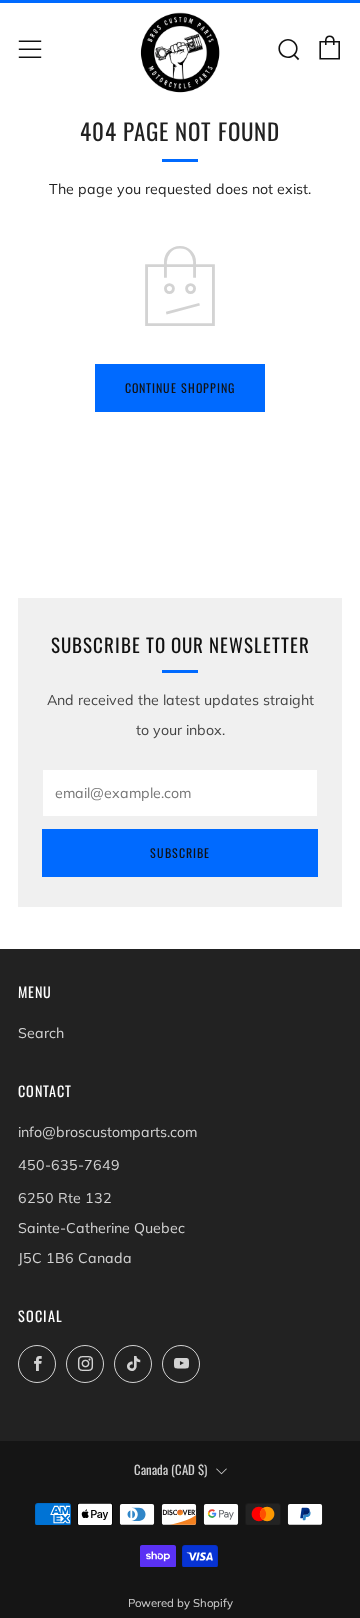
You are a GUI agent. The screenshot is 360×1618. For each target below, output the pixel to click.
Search (41, 1033)
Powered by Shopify (180, 1603)
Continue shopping (180, 387)
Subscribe (180, 852)
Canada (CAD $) (170, 1469)
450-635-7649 (69, 1165)
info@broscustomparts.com (107, 1132)
